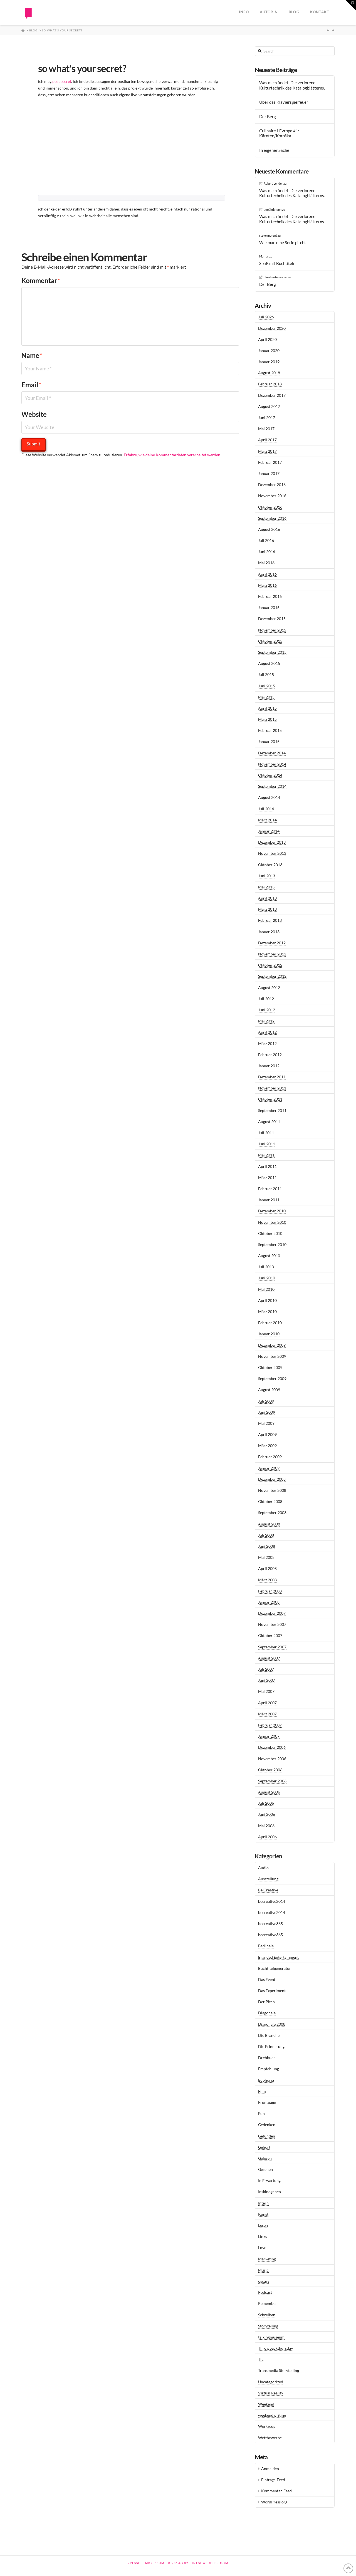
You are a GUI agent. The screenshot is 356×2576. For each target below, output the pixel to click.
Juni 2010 (267, 1278)
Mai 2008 (266, 1557)
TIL (261, 2359)
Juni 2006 (267, 1814)
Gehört (264, 2147)
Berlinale (266, 1946)
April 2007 (267, 1703)
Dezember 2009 (272, 1345)
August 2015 (269, 663)
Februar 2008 (270, 1591)
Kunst (263, 2214)
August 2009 (269, 1390)
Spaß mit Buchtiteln (277, 263)
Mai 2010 (266, 1289)
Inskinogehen (270, 2192)
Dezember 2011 (272, 1077)
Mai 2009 (266, 1423)
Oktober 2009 (270, 1367)
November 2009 (272, 1356)
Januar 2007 (269, 1736)
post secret (62, 81)
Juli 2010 (266, 1267)
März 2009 (267, 1446)
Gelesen (265, 2158)
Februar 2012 (270, 1055)
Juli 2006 (266, 1803)
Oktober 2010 (270, 1233)
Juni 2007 (267, 1680)
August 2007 (269, 1658)
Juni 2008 (267, 1546)
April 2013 (267, 898)
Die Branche (269, 2035)
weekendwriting (272, 2415)
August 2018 (269, 373)
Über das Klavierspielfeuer (284, 102)
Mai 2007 (266, 1691)
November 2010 (272, 1222)
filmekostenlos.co (275, 277)
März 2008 (267, 1580)
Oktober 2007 (270, 1635)
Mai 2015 (266, 697)
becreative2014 (272, 1901)
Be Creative (268, 1890)
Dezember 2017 (272, 395)
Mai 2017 (266, 429)
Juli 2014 (266, 809)
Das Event (267, 1979)
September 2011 (272, 1110)
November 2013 (272, 853)
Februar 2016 (270, 596)
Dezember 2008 (272, 1479)
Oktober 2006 (270, 1770)
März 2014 (267, 820)
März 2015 (267, 719)
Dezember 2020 (272, 328)
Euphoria (266, 2080)
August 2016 (269, 529)
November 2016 (272, 496)
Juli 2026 (266, 317)
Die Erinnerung (271, 2046)
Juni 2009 (267, 1412)
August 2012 (269, 988)
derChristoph (273, 210)
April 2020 (267, 339)
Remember (268, 2303)
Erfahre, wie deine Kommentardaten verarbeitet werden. (172, 455)
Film (262, 2091)
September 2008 (272, 1513)
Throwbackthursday (275, 2348)
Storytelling (268, 2326)
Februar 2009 (270, 1457)
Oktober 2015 (270, 641)
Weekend (266, 2404)
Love (262, 2247)
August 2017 (269, 406)
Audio (263, 1868)
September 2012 (272, 976)
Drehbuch (267, 2058)
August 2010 (269, 1256)
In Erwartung (269, 2180)
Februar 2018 (270, 384)
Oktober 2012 (270, 965)
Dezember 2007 (272, 1613)
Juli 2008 (266, 1535)
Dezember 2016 (272, 485)
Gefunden (267, 2136)
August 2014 (269, 797)
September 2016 (272, 518)
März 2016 (267, 585)
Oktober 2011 (270, 1099)
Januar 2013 (269, 932)
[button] (351, 5)
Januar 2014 (269, 831)
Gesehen (265, 2169)
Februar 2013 (270, 920)
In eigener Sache (274, 150)
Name (32, 355)
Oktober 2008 (270, 1501)
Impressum (154, 2563)
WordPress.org (274, 2502)
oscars (264, 2281)
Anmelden (270, 2469)
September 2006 (272, 1781)
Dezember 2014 (272, 753)
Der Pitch (266, 2002)
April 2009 (267, 1434)
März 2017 (267, 451)
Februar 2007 (270, 1725)
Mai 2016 (266, 563)
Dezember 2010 (272, 1211)
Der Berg (268, 117)
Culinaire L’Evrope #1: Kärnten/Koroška (279, 133)
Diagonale (267, 2013)
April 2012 (267, 1032)
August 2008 (269, 1524)
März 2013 (267, 909)
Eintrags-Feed (273, 2480)
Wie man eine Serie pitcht (283, 242)
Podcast (265, 2292)
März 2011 (267, 1177)
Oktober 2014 (270, 775)
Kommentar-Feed (276, 2491)
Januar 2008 (269, 1602)
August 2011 (269, 1122)
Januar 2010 (269, 1334)
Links (263, 2236)
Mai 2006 (266, 1826)
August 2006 (269, 1792)
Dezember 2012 (272, 943)
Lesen (263, 2225)
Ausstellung (268, 1879)
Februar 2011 (270, 1189)
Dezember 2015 (272, 619)
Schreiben (267, 2315)
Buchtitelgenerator (275, 1968)
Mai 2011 (266, 1155)
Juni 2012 (267, 1010)
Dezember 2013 (272, 842)
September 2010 (272, 1244)
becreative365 (270, 1924)
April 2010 (267, 1300)
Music (263, 2270)
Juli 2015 (266, 674)
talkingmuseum (271, 2337)
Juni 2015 (267, 686)
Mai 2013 (266, 887)
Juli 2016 (266, 540)
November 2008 (272, 1490)
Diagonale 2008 (272, 2024)
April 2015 (267, 708)
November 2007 (272, 1624)
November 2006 (272, 1759)
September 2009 (272, 1379)
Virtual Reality (271, 2393)
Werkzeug (267, 2426)
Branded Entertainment (278, 1957)
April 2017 (267, 440)
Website (34, 414)
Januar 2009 (269, 1468)
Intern (263, 2203)
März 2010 (267, 1311)
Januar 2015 (269, 741)
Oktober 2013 (270, 865)
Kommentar (41, 280)
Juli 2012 (266, 999)
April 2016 (267, 574)
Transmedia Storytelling (279, 2370)
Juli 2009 (266, 1401)
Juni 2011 (267, 1144)
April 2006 (267, 1837)
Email (31, 385)
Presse (134, 2563)
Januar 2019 (269, 362)
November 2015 (272, 630)
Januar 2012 (269, 1066)
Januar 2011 (269, 1200)
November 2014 (272, 764)
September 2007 (272, 1647)
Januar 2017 (269, 473)
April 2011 (267, 1166)
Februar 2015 (270, 730)
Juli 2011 (266, 1133)
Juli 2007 (266, 1669)
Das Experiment (272, 1991)
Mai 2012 (266, 1021)
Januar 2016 (269, 607)
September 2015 (272, 652)
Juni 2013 (267, 876)
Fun (261, 2113)
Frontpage (267, 2102)
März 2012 (267, 1043)
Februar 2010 (270, 1323)
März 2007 (267, 1714)
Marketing (267, 2259)
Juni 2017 (267, 418)
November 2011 (272, 1088)
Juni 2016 (267, 552)
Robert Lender (273, 183)
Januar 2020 (269, 351)
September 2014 (272, 786)
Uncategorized (271, 2382)
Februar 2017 (270, 462)
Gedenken (267, 2125)
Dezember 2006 (272, 1747)
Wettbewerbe (270, 2438)
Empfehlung (269, 2069)
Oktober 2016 (270, 507)
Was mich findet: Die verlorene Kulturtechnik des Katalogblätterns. (292, 85)
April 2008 (267, 1568)
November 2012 (272, 954)
